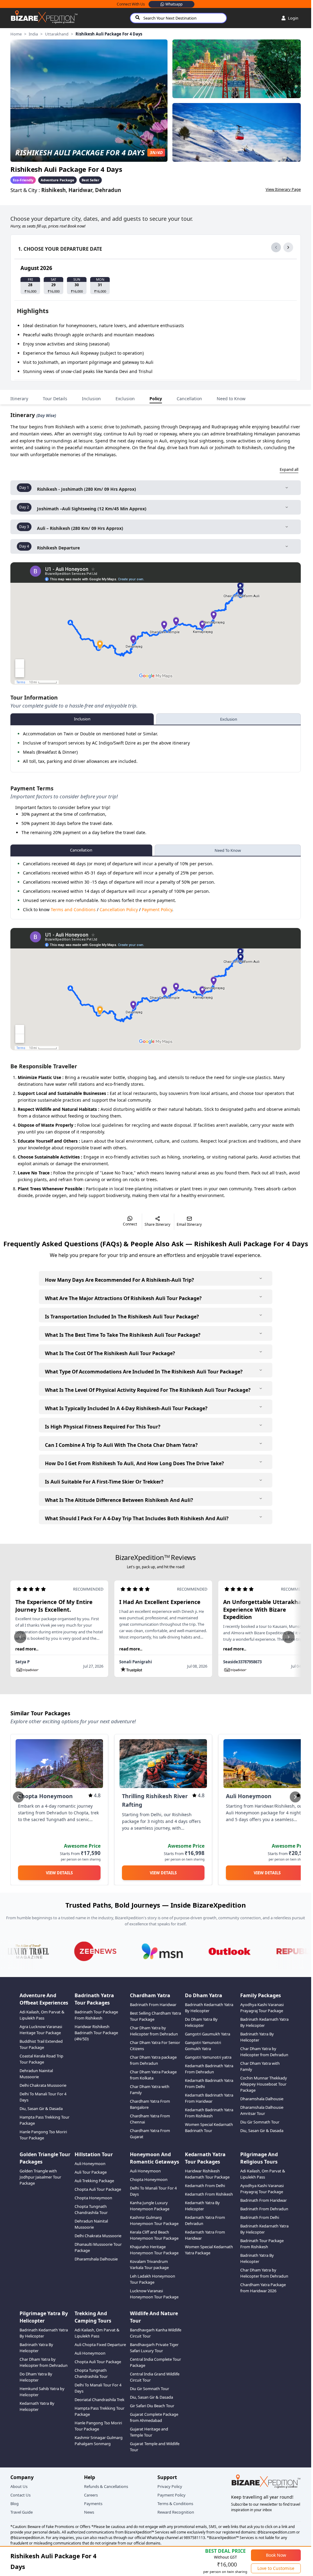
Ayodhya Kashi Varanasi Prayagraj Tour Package (262, 2008)
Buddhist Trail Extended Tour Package (41, 2044)
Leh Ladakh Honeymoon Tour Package (153, 2279)
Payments (93, 2504)
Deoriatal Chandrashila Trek (99, 2400)
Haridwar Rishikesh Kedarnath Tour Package (207, 2174)
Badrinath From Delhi (260, 2217)
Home (16, 34)
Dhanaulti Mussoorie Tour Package (98, 2247)
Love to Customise (276, 2568)
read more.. (27, 1649)
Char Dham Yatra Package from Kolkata (153, 2075)
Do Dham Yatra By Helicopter (201, 2022)
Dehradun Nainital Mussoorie (36, 2074)
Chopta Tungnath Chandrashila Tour (91, 2209)
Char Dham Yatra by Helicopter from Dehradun (154, 2031)
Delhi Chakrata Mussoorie (43, 2085)
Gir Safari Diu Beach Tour (152, 2406)
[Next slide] (295, 1797)
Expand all (289, 469)
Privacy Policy (170, 2486)
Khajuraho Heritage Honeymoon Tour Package (154, 2250)
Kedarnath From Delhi (205, 2186)
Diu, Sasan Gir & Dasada (41, 2108)
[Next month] (288, 247)
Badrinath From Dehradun (264, 2209)
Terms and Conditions (73, 909)
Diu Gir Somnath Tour (260, 2122)
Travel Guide (22, 2512)
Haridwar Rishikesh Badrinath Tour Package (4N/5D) (96, 2033)
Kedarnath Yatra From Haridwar (205, 2235)
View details (59, 1873)
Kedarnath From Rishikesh (209, 2194)
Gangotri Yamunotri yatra (208, 2057)
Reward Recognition (176, 2512)
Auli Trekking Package (94, 2181)
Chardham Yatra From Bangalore (150, 2104)
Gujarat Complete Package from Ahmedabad (154, 2417)
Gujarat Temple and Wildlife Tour (155, 2447)
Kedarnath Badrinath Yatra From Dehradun (209, 2069)
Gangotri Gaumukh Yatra (208, 2034)
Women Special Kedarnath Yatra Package (209, 2250)
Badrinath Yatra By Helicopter (257, 2037)
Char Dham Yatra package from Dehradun (153, 2060)
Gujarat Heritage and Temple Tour (149, 2432)
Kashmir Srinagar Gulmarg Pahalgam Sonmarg (99, 2441)
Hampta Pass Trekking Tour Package (44, 2120)
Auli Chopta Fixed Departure (100, 2345)
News (89, 2512)
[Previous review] (20, 1637)
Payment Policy (157, 909)
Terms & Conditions (175, 2504)
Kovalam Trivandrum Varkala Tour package (149, 2264)
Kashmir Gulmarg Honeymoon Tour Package (154, 2220)
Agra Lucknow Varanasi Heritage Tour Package (41, 2030)
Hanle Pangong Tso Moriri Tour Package (43, 2135)
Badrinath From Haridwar (153, 2005)
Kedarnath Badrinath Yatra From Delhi (209, 2083)
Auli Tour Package (91, 2172)
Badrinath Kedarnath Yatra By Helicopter (209, 2008)
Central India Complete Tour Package (155, 2362)
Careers (91, 2495)
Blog (15, 2504)
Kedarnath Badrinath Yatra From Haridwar (209, 2098)
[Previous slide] (18, 1797)
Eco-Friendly (23, 180)
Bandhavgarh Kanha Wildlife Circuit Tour (156, 2333)
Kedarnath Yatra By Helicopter (202, 2206)
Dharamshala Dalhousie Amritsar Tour (262, 2110)
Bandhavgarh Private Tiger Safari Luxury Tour (154, 2348)
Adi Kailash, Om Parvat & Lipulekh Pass (42, 2015)
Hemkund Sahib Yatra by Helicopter (42, 2392)
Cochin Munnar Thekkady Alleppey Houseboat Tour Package (264, 2084)
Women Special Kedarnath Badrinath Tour (209, 2127)
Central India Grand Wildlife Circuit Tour (155, 2377)
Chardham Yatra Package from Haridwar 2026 (263, 2288)
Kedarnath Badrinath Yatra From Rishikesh (209, 2113)
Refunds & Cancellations (106, 2486)
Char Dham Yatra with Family (150, 2090)
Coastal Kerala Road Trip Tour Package (41, 2059)
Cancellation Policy (119, 909)
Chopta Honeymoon (93, 2198)
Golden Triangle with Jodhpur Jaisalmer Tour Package (40, 2177)
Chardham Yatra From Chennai (150, 2119)
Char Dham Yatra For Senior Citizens (155, 2046)
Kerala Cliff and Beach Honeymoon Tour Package (154, 2235)
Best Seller (90, 180)
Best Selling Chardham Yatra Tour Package (155, 2016)
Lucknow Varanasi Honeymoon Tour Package (154, 2294)
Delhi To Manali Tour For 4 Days (43, 2097)
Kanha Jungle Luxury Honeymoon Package (150, 2206)
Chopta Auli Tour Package (98, 2189)
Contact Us (20, 2495)
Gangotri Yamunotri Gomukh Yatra (203, 2046)
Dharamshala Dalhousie (262, 2099)
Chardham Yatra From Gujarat (150, 2134)
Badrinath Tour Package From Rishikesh (96, 2015)
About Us (19, 2486)
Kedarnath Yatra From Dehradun (205, 2220)
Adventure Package (57, 180)
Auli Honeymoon (90, 2164)
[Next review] (289, 1637)
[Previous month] (276, 247)
